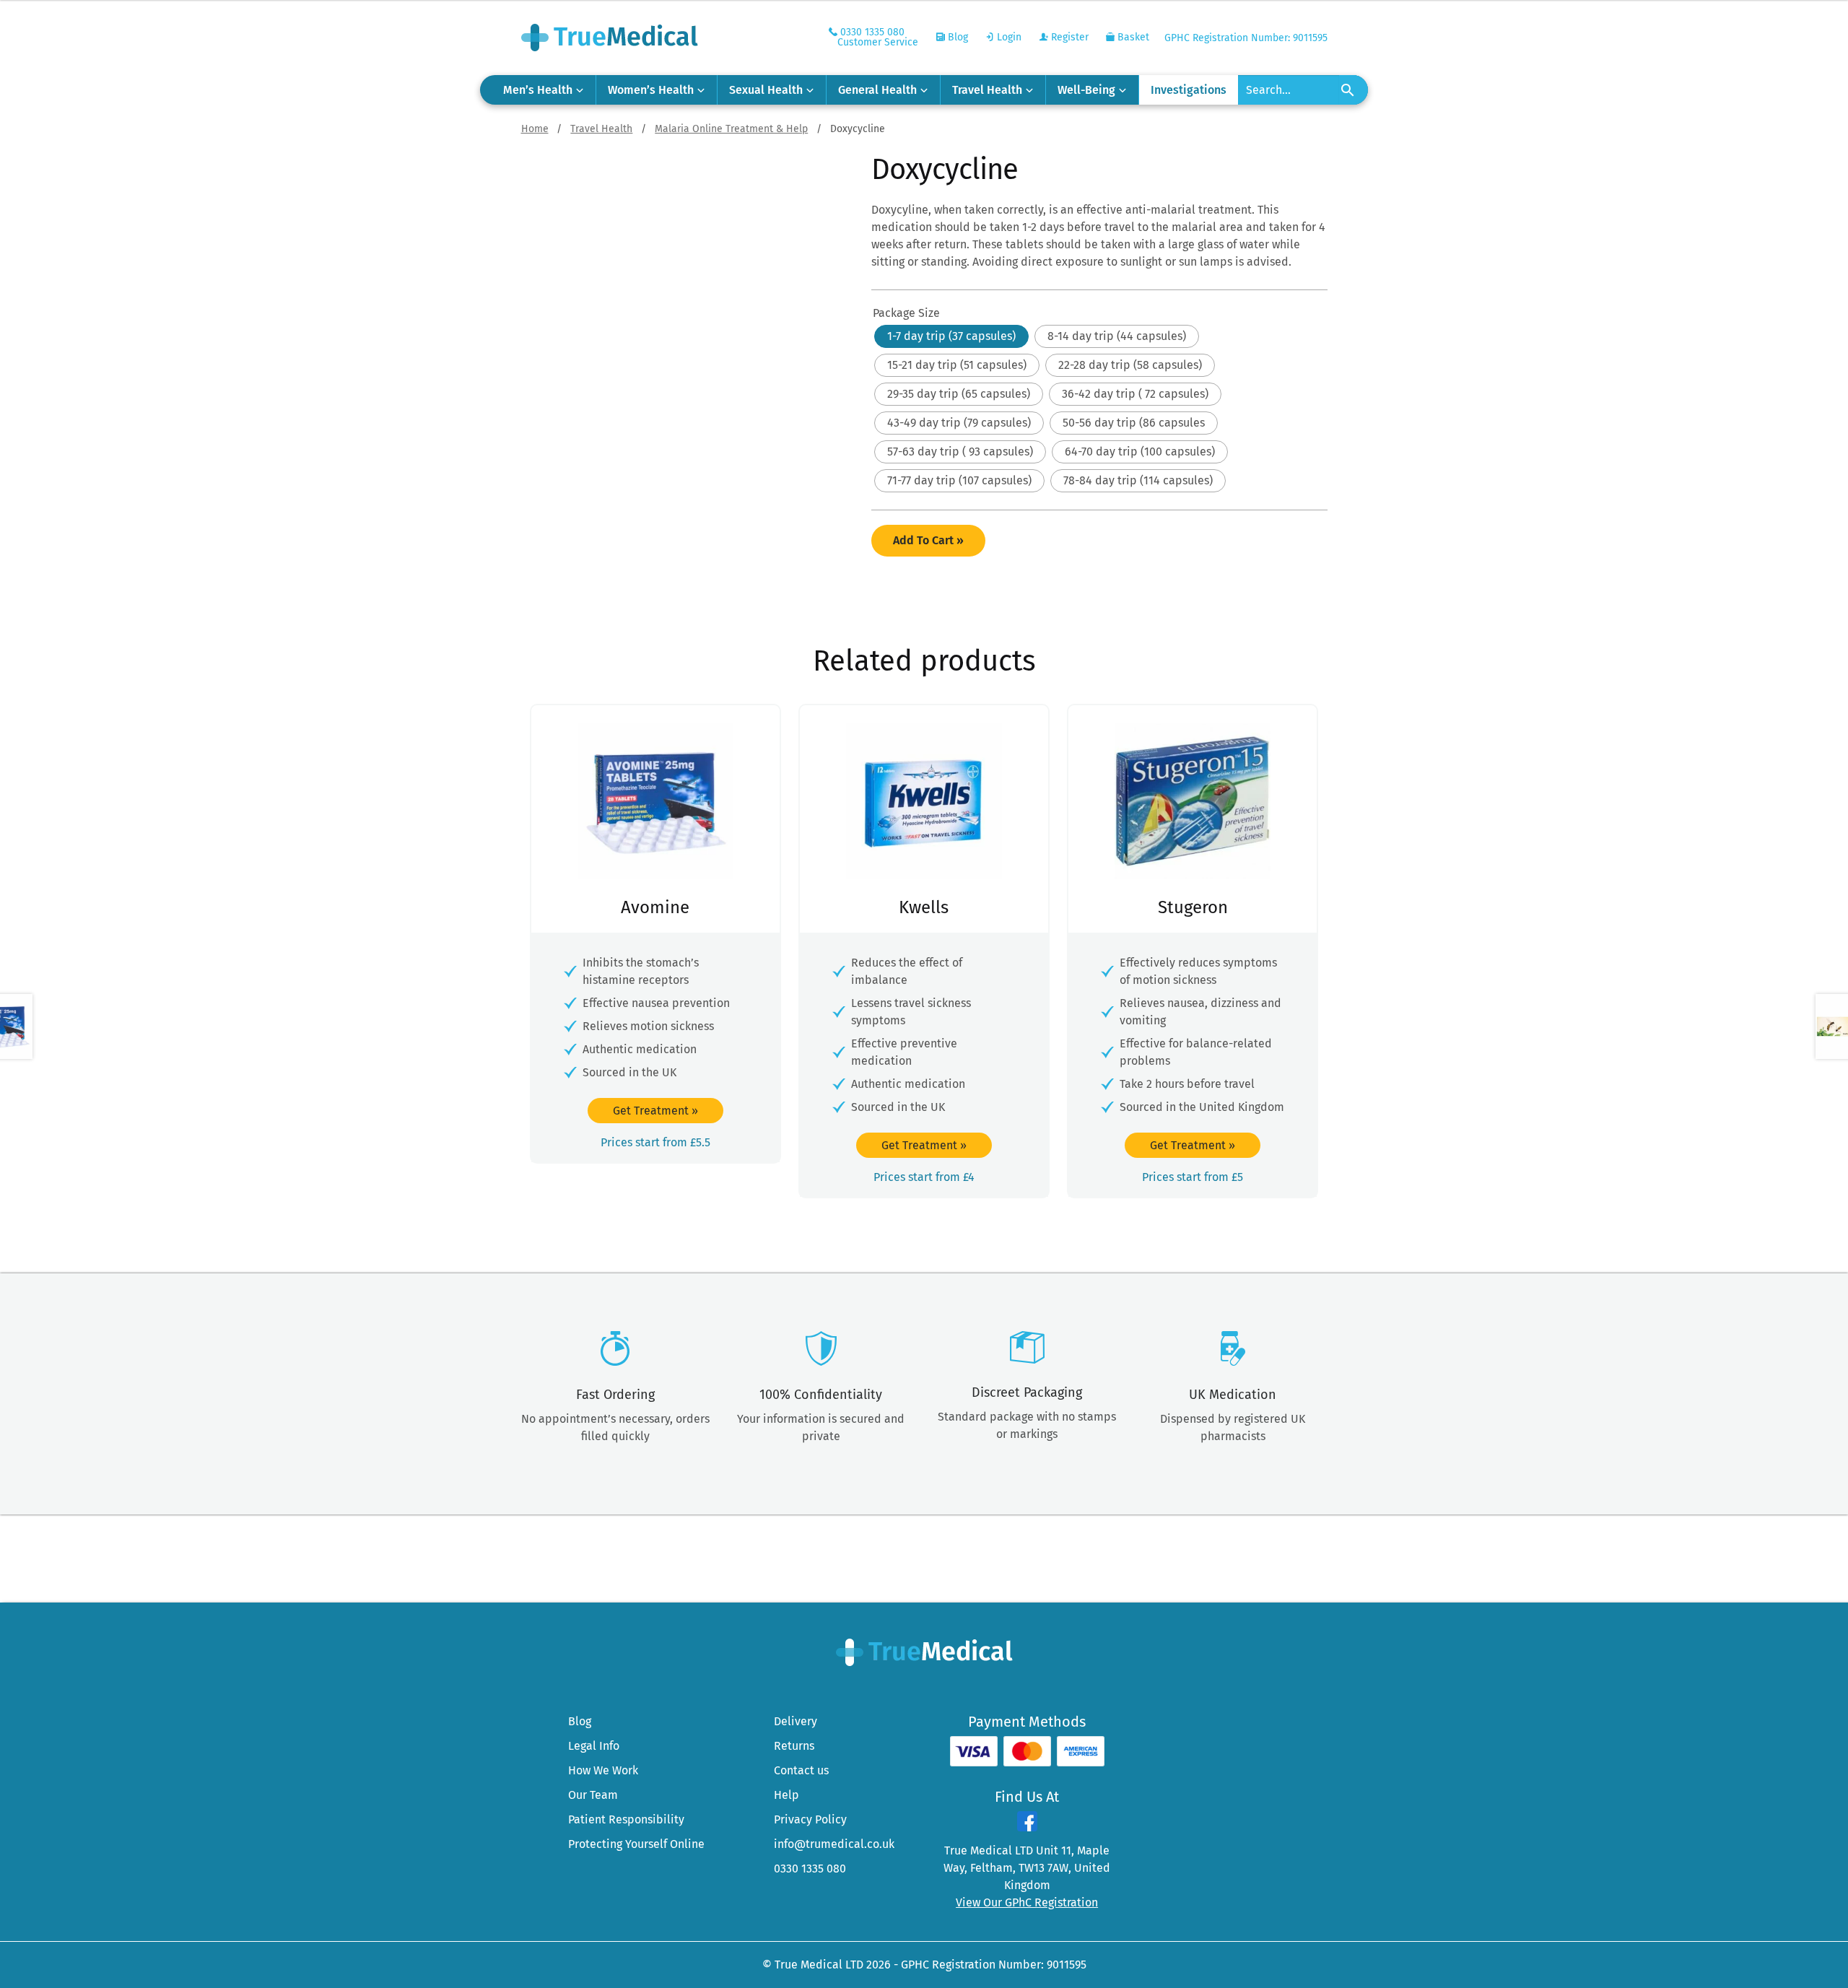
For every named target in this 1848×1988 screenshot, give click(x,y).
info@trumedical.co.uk (834, 1844)
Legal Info (594, 1746)
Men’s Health (538, 90)
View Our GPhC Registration (1027, 1902)
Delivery (796, 1721)
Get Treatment (655, 1111)
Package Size (906, 313)
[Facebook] (1027, 1827)
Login (1008, 37)
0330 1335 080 (810, 1869)
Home (535, 129)
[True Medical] (924, 1651)
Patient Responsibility (626, 1819)
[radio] (951, 336)
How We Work (603, 1770)
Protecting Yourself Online (636, 1844)
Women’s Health (651, 90)
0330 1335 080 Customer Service (878, 37)
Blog (956, 37)
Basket (1132, 37)
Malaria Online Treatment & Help (731, 129)
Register (1068, 37)
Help (786, 1795)
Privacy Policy (810, 1819)
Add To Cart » (928, 540)
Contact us (801, 1770)
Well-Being (1086, 90)
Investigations (1189, 90)
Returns (794, 1746)
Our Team (593, 1795)
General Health (877, 90)
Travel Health (987, 90)
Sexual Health (766, 90)
